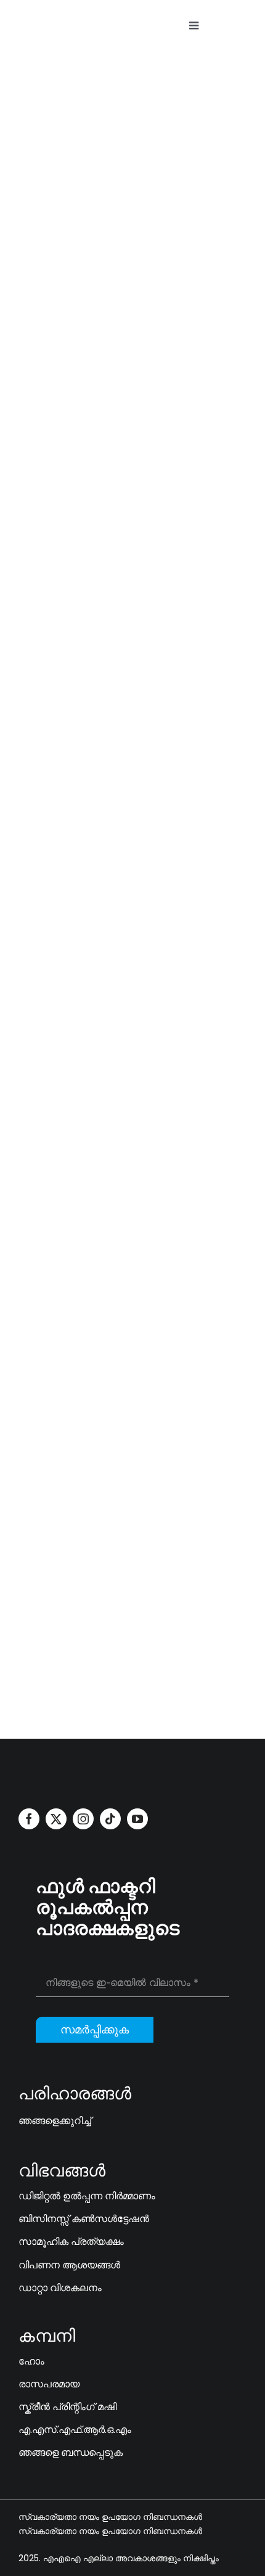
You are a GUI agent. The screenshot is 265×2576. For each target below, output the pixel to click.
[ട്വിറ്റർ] (56, 1819)
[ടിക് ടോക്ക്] (110, 1819)
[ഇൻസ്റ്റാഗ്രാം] (83, 1819)
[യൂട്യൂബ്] (23, 621)
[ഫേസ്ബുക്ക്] (29, 1819)
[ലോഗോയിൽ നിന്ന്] (65, 1770)
